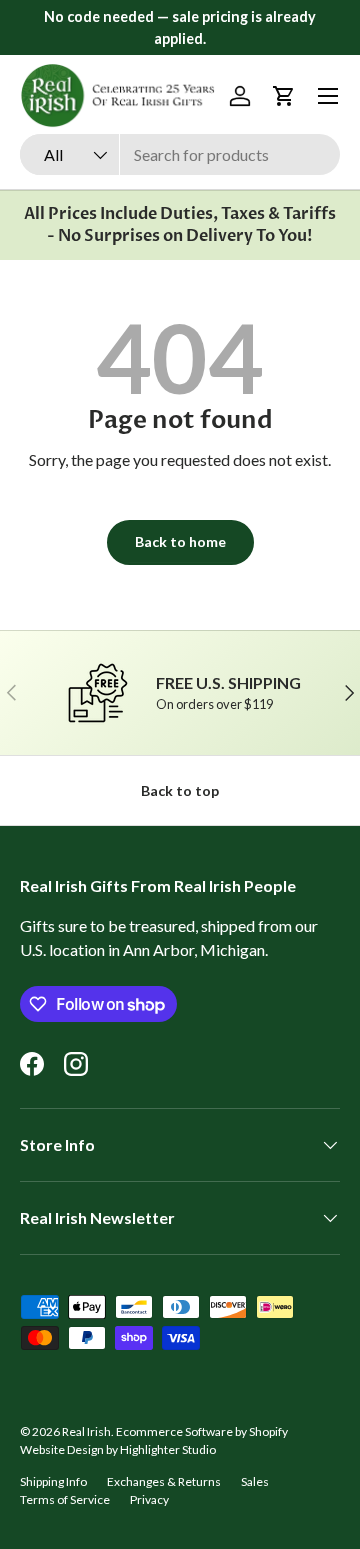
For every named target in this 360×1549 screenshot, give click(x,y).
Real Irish (86, 1431)
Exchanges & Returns (164, 1481)
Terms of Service (65, 1499)
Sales (255, 1481)
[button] (284, 96)
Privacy (149, 1499)
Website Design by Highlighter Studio (118, 1449)
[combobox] (180, 154)
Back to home (180, 541)
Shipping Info (53, 1481)
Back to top (180, 790)
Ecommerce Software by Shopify (202, 1431)
